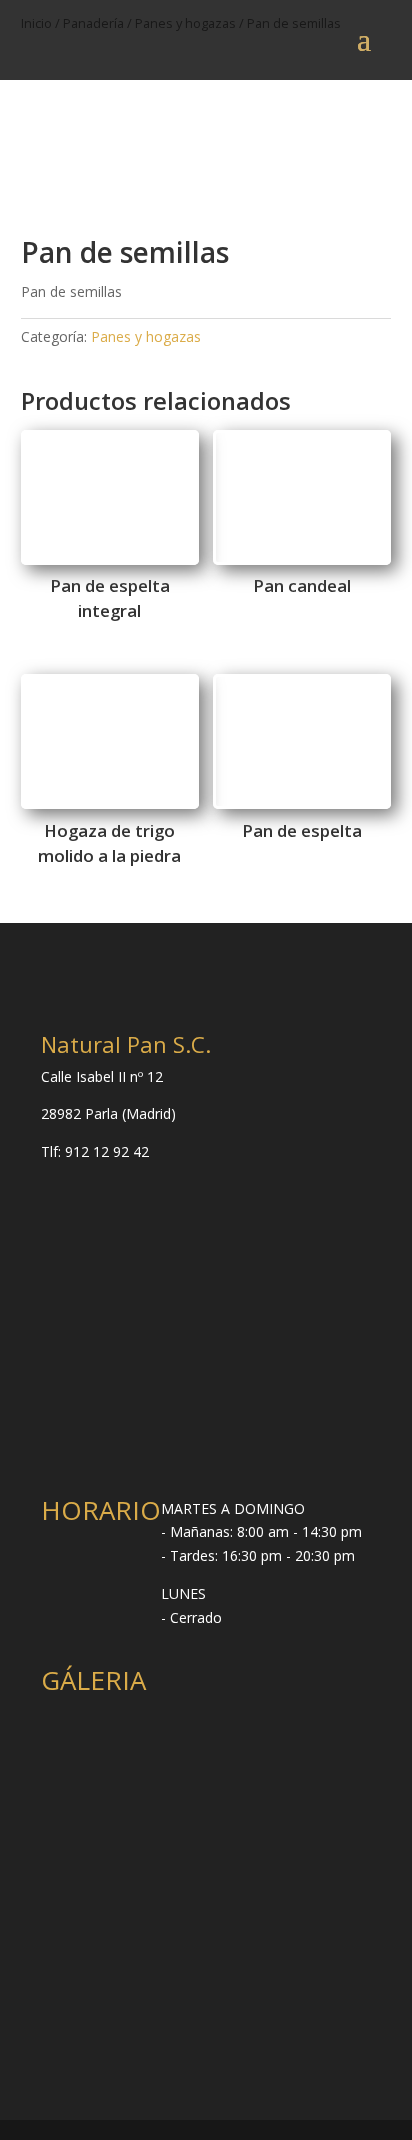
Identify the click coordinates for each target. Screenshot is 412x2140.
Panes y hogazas (146, 336)
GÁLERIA (93, 1680)
